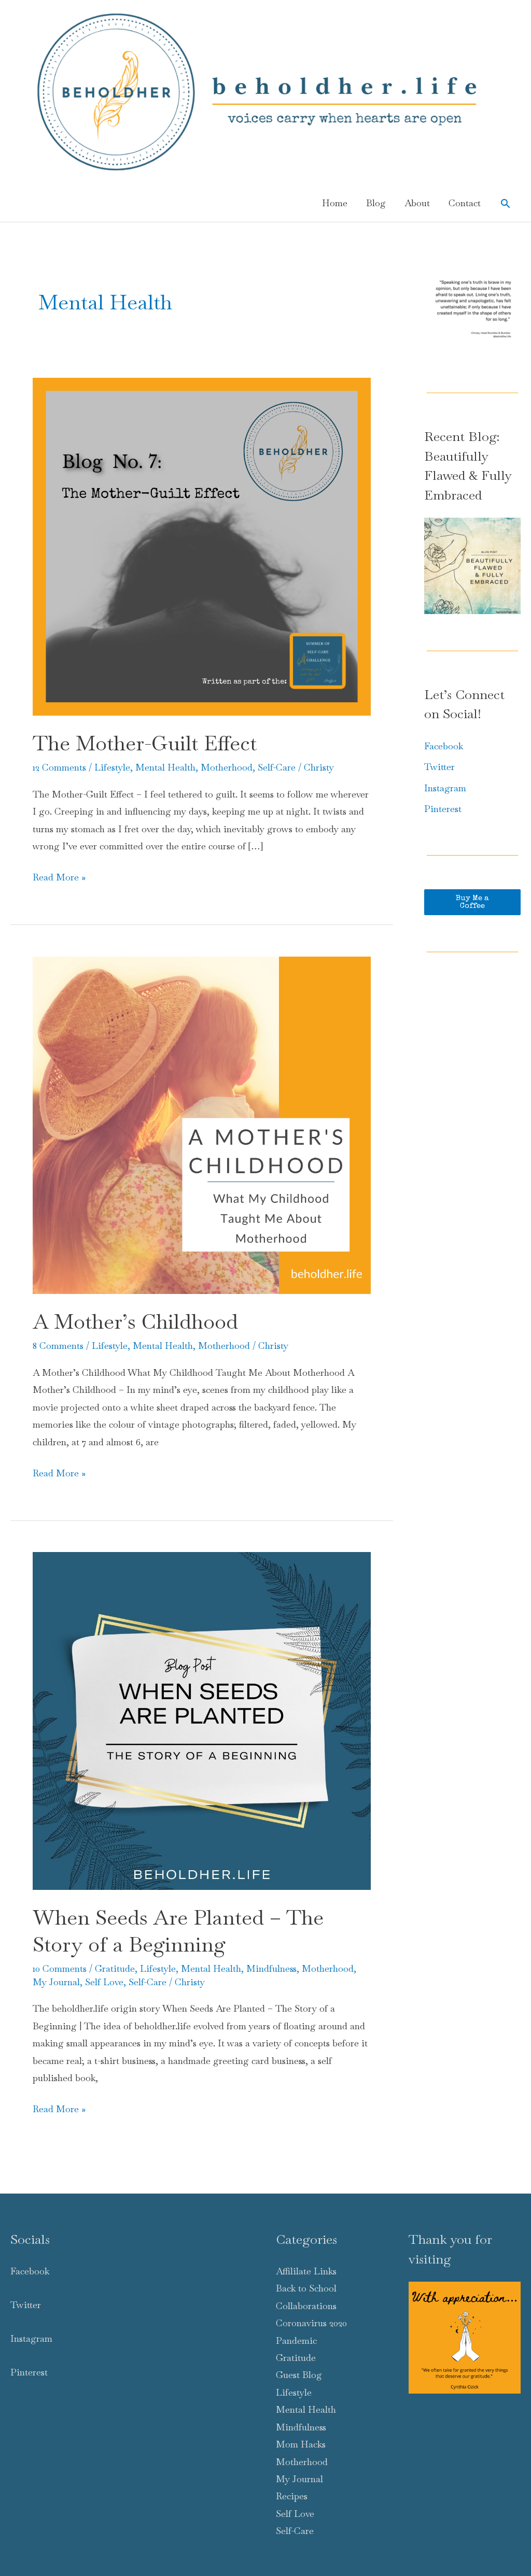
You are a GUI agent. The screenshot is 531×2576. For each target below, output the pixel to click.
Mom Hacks (301, 2444)
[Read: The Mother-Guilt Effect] (202, 545)
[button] (505, 203)
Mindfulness (271, 1968)
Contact (465, 203)
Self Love (104, 1982)
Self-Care (277, 767)
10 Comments (60, 1968)
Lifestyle (112, 767)
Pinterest (443, 809)
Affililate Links (306, 2271)
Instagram (445, 788)
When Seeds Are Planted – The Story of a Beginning (178, 1931)
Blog (376, 203)
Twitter (439, 767)
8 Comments (58, 1346)
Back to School (306, 2288)
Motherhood (227, 767)
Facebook (444, 746)
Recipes (292, 2496)
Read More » (59, 878)
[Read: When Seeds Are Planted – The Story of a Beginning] (202, 1720)
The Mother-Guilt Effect (145, 743)
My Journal (56, 1982)
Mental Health (165, 767)
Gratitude (115, 1968)
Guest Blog (299, 2375)
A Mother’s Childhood (135, 1321)
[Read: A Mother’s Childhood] (202, 1124)
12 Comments (59, 767)
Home (335, 203)
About (417, 203)
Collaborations (306, 2306)
